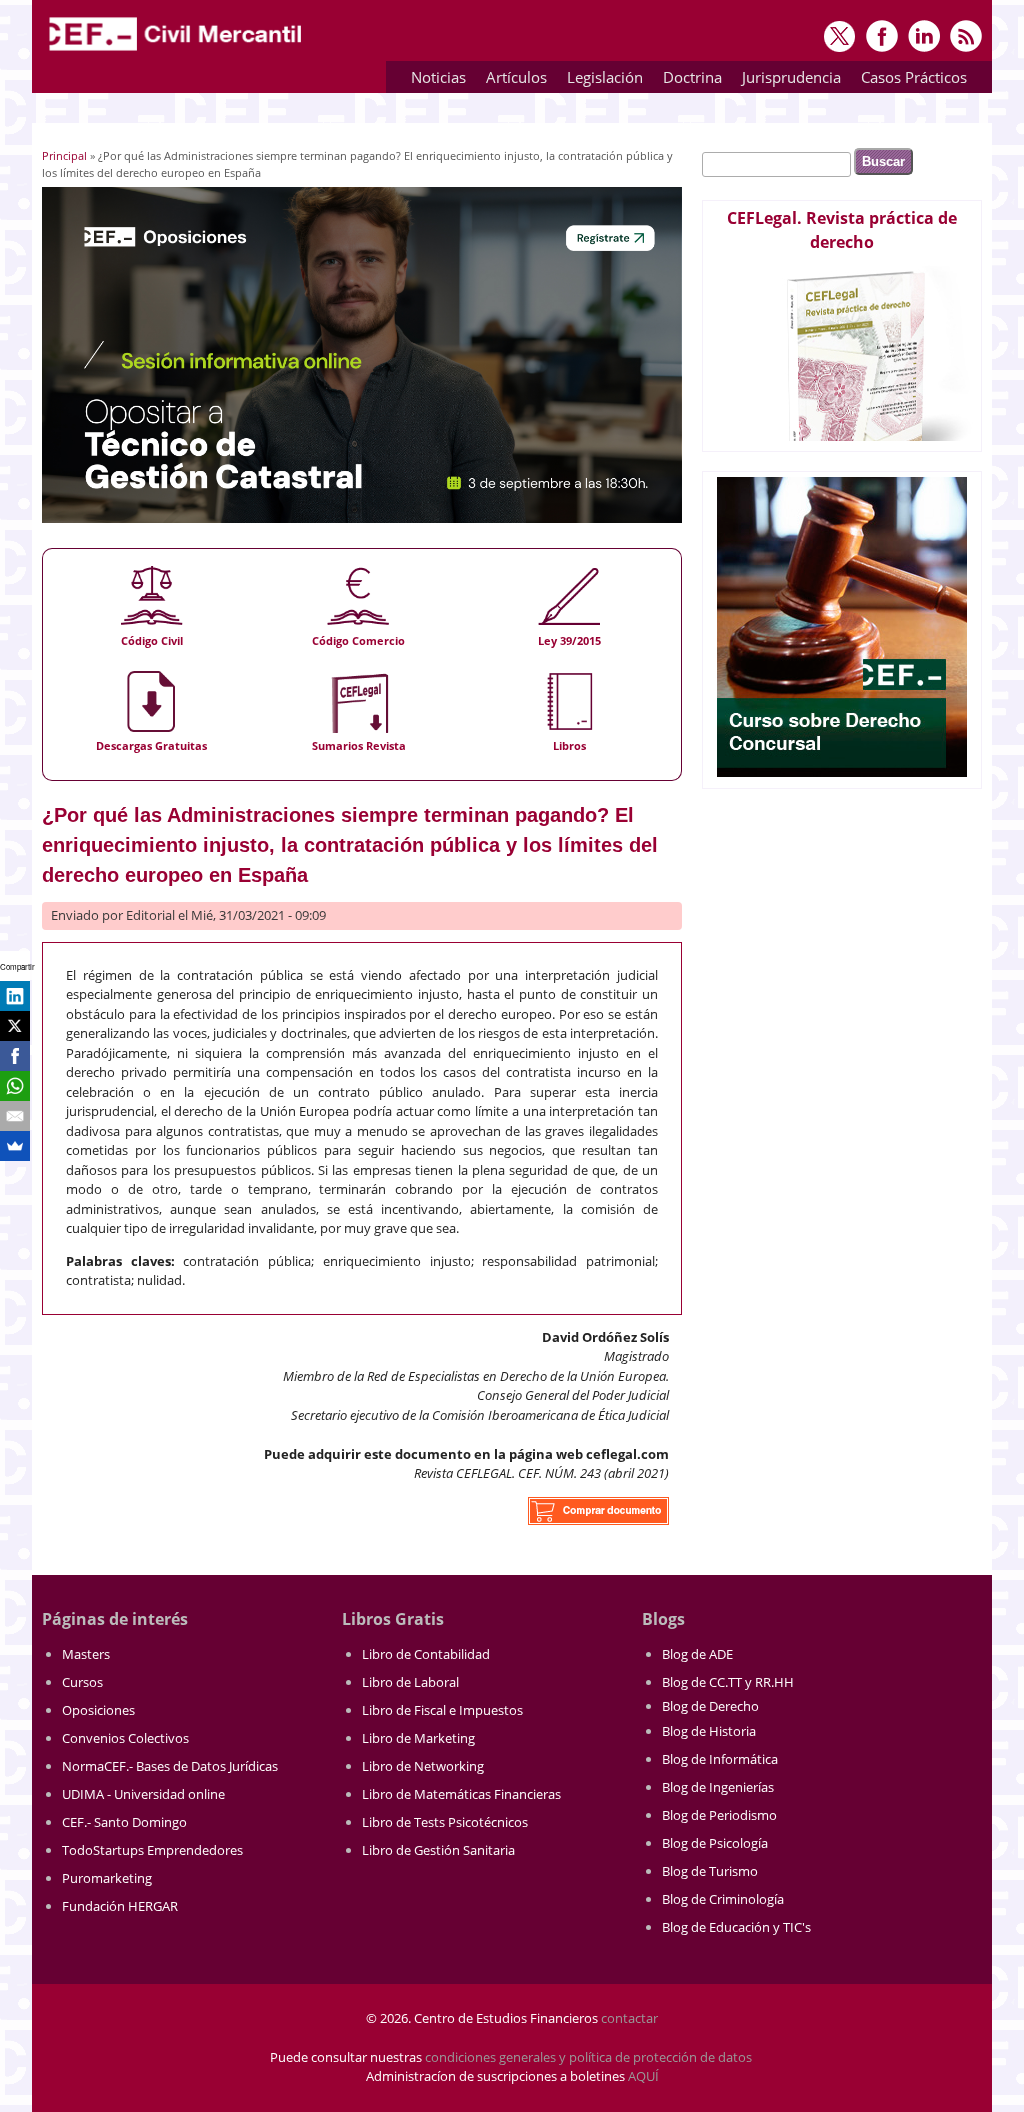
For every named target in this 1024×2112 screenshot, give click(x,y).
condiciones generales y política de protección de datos (588, 2057)
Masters (86, 1654)
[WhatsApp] (15, 1086)
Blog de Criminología (723, 1899)
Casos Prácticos (909, 80)
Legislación (600, 80)
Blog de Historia (709, 1731)
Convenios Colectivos (125, 1738)
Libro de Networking (423, 1766)
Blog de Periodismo (719, 1815)
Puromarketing (107, 1878)
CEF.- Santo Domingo (124, 1822)
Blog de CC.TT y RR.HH (728, 1682)
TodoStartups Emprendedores (152, 1850)
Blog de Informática (720, 1759)
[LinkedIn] (15, 996)
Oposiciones (98, 1710)
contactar (629, 2018)
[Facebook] (15, 1056)
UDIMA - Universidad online (143, 1794)
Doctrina (687, 80)
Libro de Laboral (410, 1682)
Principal (64, 155)
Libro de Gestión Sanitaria (438, 1850)
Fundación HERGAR (120, 1906)
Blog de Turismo (710, 1871)
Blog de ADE (697, 1654)
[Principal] (177, 52)
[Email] (15, 1116)
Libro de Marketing (418, 1738)
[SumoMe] (15, 1146)
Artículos (511, 80)
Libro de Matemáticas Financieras (461, 1794)
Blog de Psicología (715, 1843)
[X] (15, 1026)
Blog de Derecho (710, 1706)
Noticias (438, 77)
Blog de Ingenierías (718, 1787)
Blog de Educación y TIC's (736, 1927)
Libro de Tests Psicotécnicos (445, 1822)
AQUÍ (643, 2076)
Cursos (82, 1682)
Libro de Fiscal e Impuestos (442, 1710)
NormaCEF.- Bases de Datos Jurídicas (170, 1766)
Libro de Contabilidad (426, 1654)
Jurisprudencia (786, 80)
